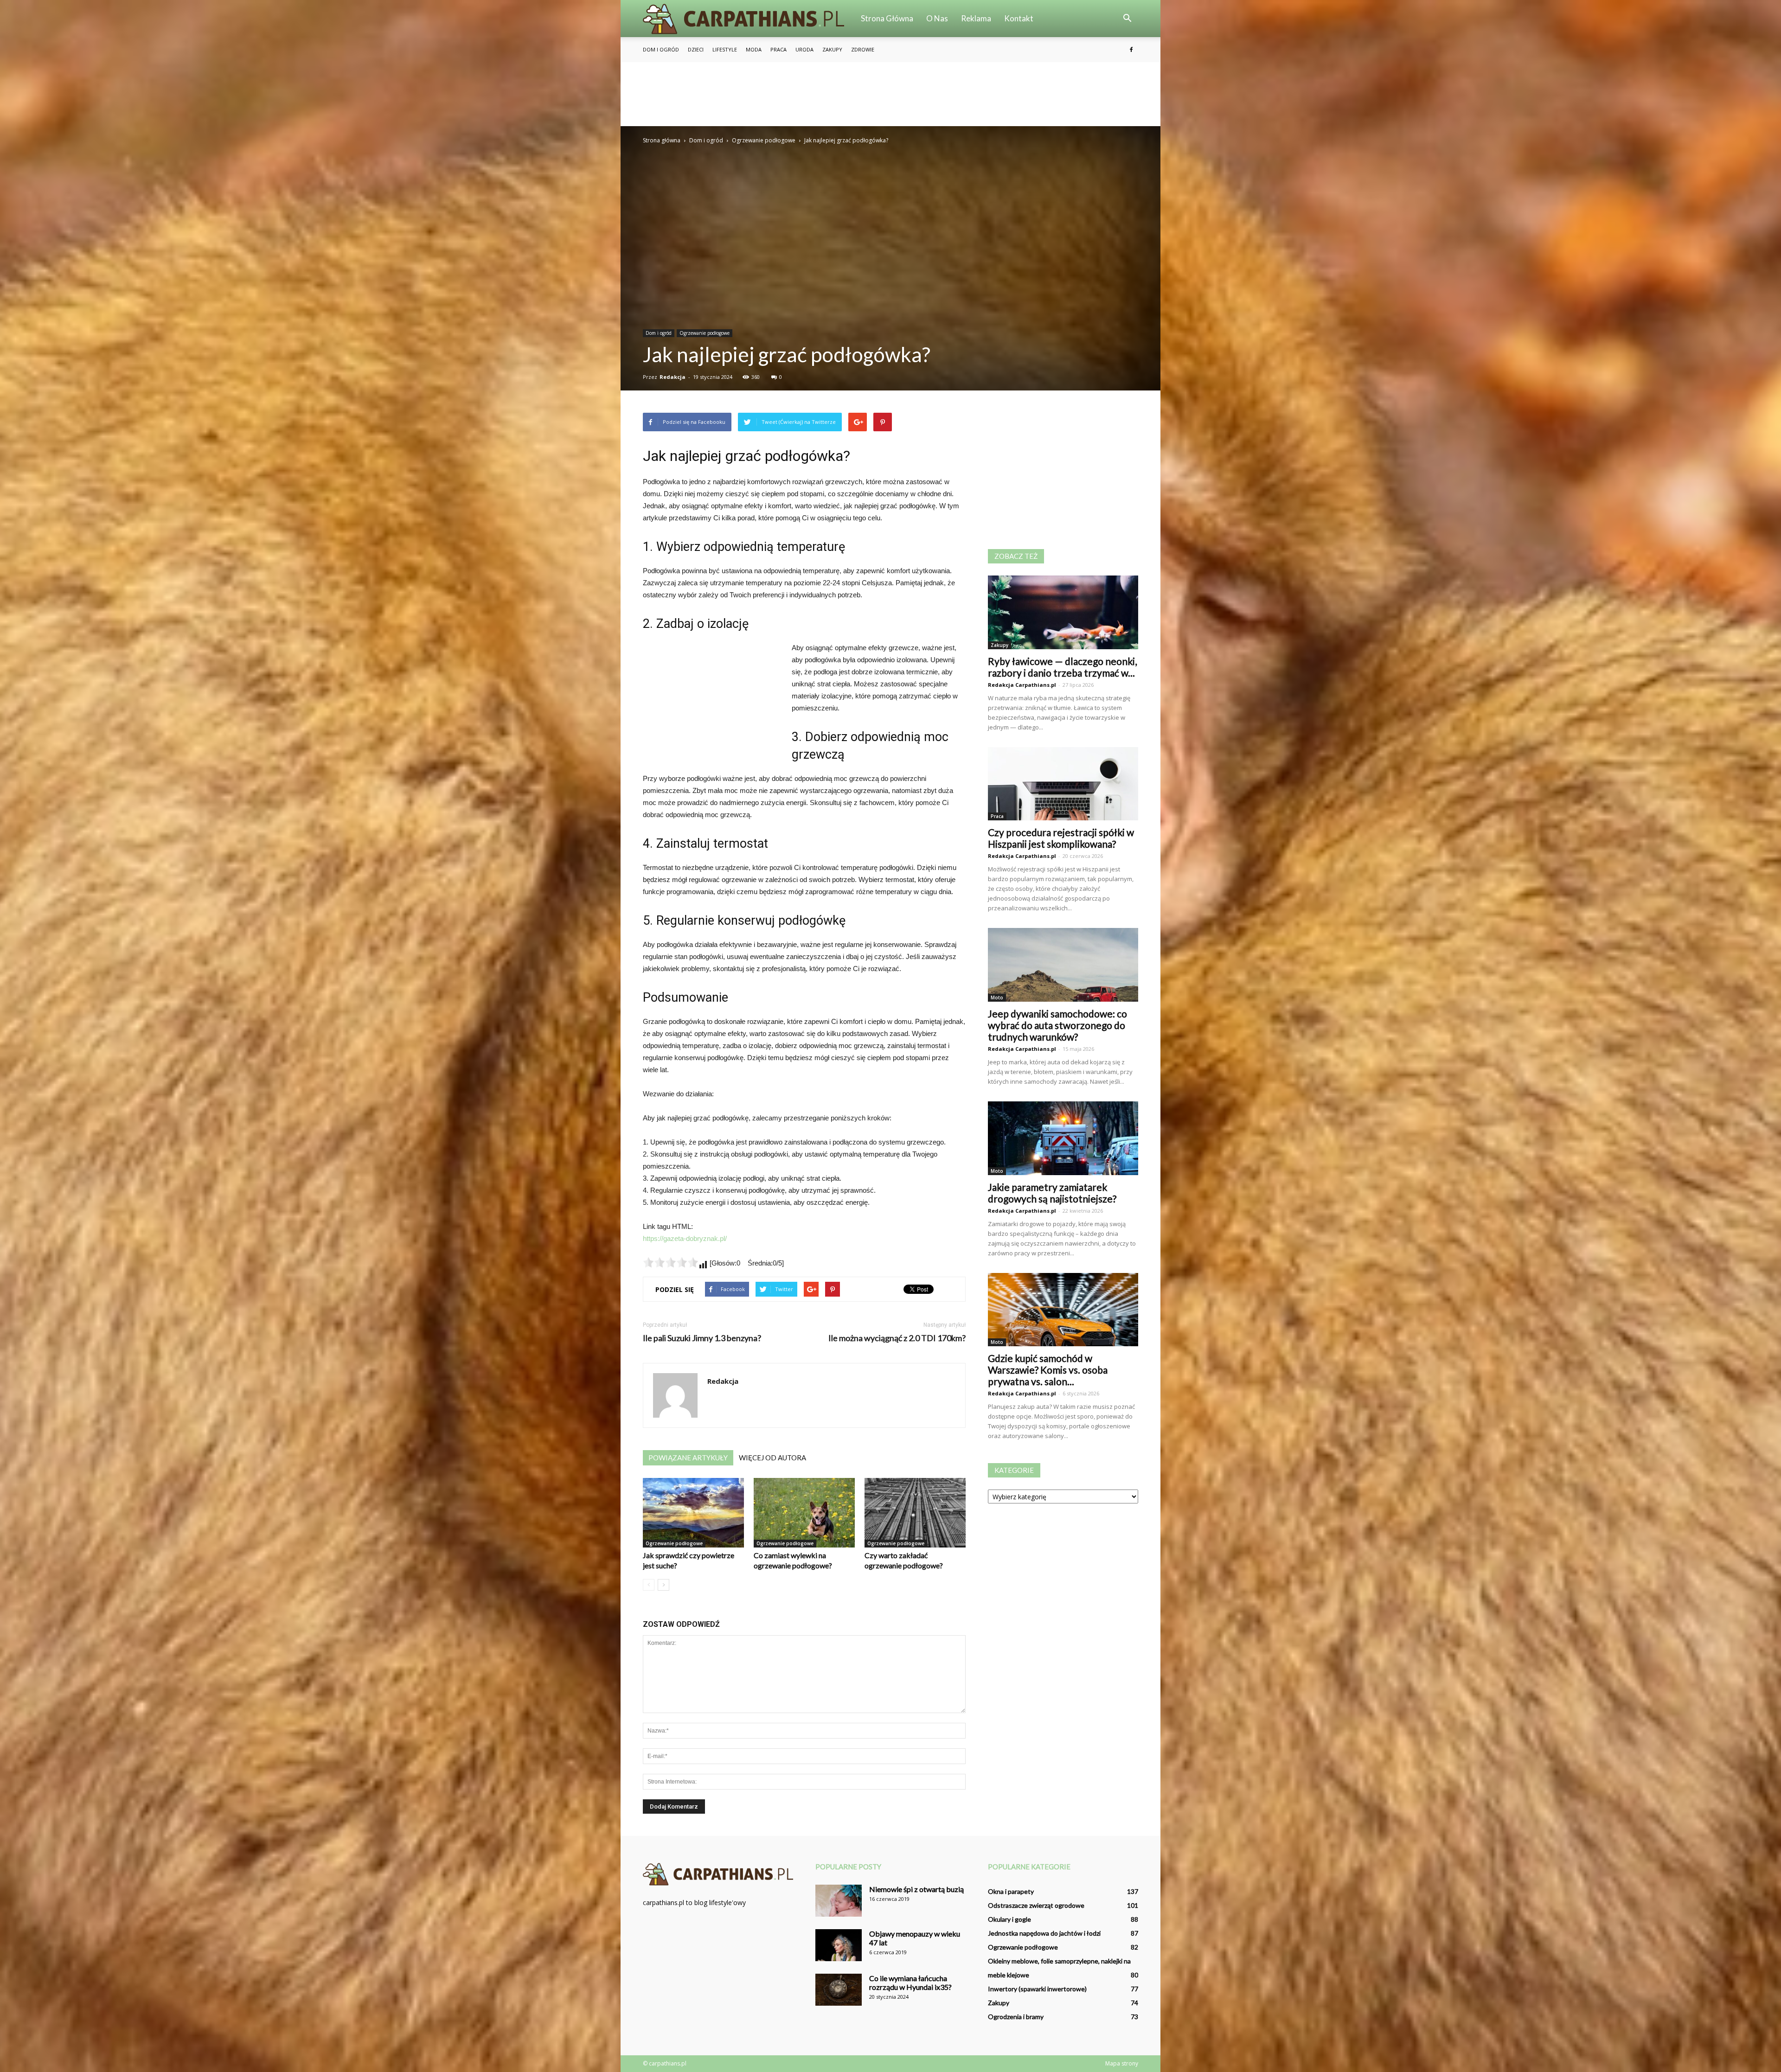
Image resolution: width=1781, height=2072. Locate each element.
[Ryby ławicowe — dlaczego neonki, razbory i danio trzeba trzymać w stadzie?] (1063, 612)
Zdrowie (863, 49)
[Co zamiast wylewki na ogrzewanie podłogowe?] (804, 1513)
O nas (937, 18)
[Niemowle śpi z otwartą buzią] (839, 1901)
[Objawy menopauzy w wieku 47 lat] (839, 1945)
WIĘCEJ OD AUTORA (772, 1458)
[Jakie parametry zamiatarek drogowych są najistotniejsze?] (1063, 1138)
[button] (1127, 19)
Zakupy (832, 49)
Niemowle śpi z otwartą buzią (916, 1889)
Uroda (804, 49)
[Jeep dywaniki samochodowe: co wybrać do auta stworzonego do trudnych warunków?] (1063, 965)
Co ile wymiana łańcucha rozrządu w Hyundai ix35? (910, 1982)
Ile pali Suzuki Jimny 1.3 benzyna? (702, 1338)
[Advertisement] (890, 94)
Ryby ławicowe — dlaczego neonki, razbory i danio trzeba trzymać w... (1062, 667)
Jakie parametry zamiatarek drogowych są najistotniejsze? (1052, 1193)
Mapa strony (1122, 2063)
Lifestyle (725, 49)
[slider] (671, 1262)
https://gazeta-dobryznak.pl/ (685, 1238)
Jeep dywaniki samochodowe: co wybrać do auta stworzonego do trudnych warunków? (1057, 1025)
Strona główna (887, 18)
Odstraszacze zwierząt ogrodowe (1036, 1905)
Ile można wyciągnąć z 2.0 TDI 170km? (897, 1338)
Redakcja (673, 377)
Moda (754, 49)
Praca (778, 49)
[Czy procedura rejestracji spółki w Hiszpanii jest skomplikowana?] (1063, 784)
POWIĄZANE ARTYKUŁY (688, 1458)
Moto (997, 998)
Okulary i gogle (1009, 1919)
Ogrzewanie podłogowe (705, 333)
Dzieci (696, 49)
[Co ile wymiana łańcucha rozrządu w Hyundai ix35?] (839, 1990)
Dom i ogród (661, 49)
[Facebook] (1131, 50)
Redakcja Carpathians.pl (1022, 685)
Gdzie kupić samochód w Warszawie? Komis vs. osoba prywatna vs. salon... (1048, 1370)
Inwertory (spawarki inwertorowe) (1037, 1989)
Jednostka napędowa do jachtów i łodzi (1044, 1933)
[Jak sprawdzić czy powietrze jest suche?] (693, 1513)
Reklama (976, 18)
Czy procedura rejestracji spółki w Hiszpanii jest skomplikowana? (1061, 838)
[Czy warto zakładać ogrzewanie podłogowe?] (915, 1513)
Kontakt (1019, 18)
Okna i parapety (1011, 1891)
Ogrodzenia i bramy (1016, 2017)
